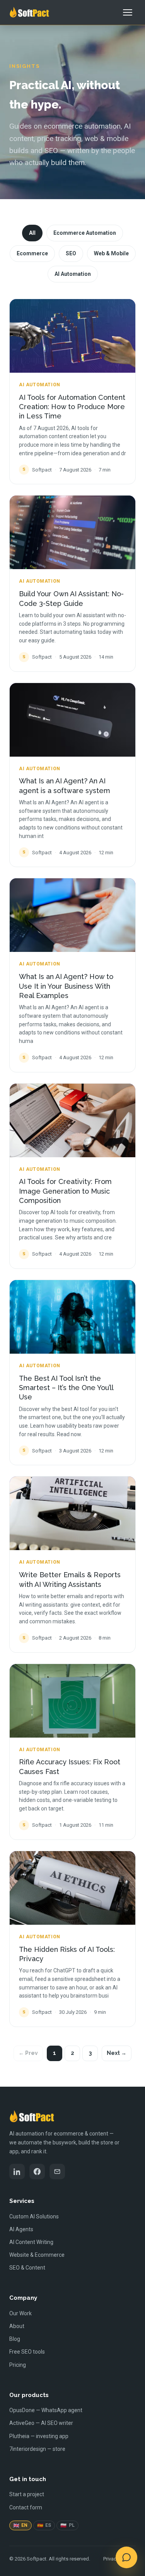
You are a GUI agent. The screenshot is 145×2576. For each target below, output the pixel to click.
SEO (71, 253)
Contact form (26, 2507)
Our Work (20, 2313)
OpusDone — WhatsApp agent (46, 2410)
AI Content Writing (31, 2242)
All (32, 233)
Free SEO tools (27, 2352)
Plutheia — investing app (39, 2436)
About (17, 2326)
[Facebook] (37, 2172)
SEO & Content (27, 2268)
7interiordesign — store (37, 2449)
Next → (117, 2053)
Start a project (27, 2494)
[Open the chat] (126, 2557)
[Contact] (57, 2172)
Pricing (18, 2365)
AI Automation (73, 274)
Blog (15, 2339)
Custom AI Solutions (34, 2216)
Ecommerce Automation (85, 233)
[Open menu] (128, 12)
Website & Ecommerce (37, 2255)
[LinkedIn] (17, 2172)
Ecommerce (32, 253)
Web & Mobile (111, 253)
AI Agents (21, 2229)
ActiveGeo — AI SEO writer (41, 2423)
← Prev (28, 2053)
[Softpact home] (29, 12)
